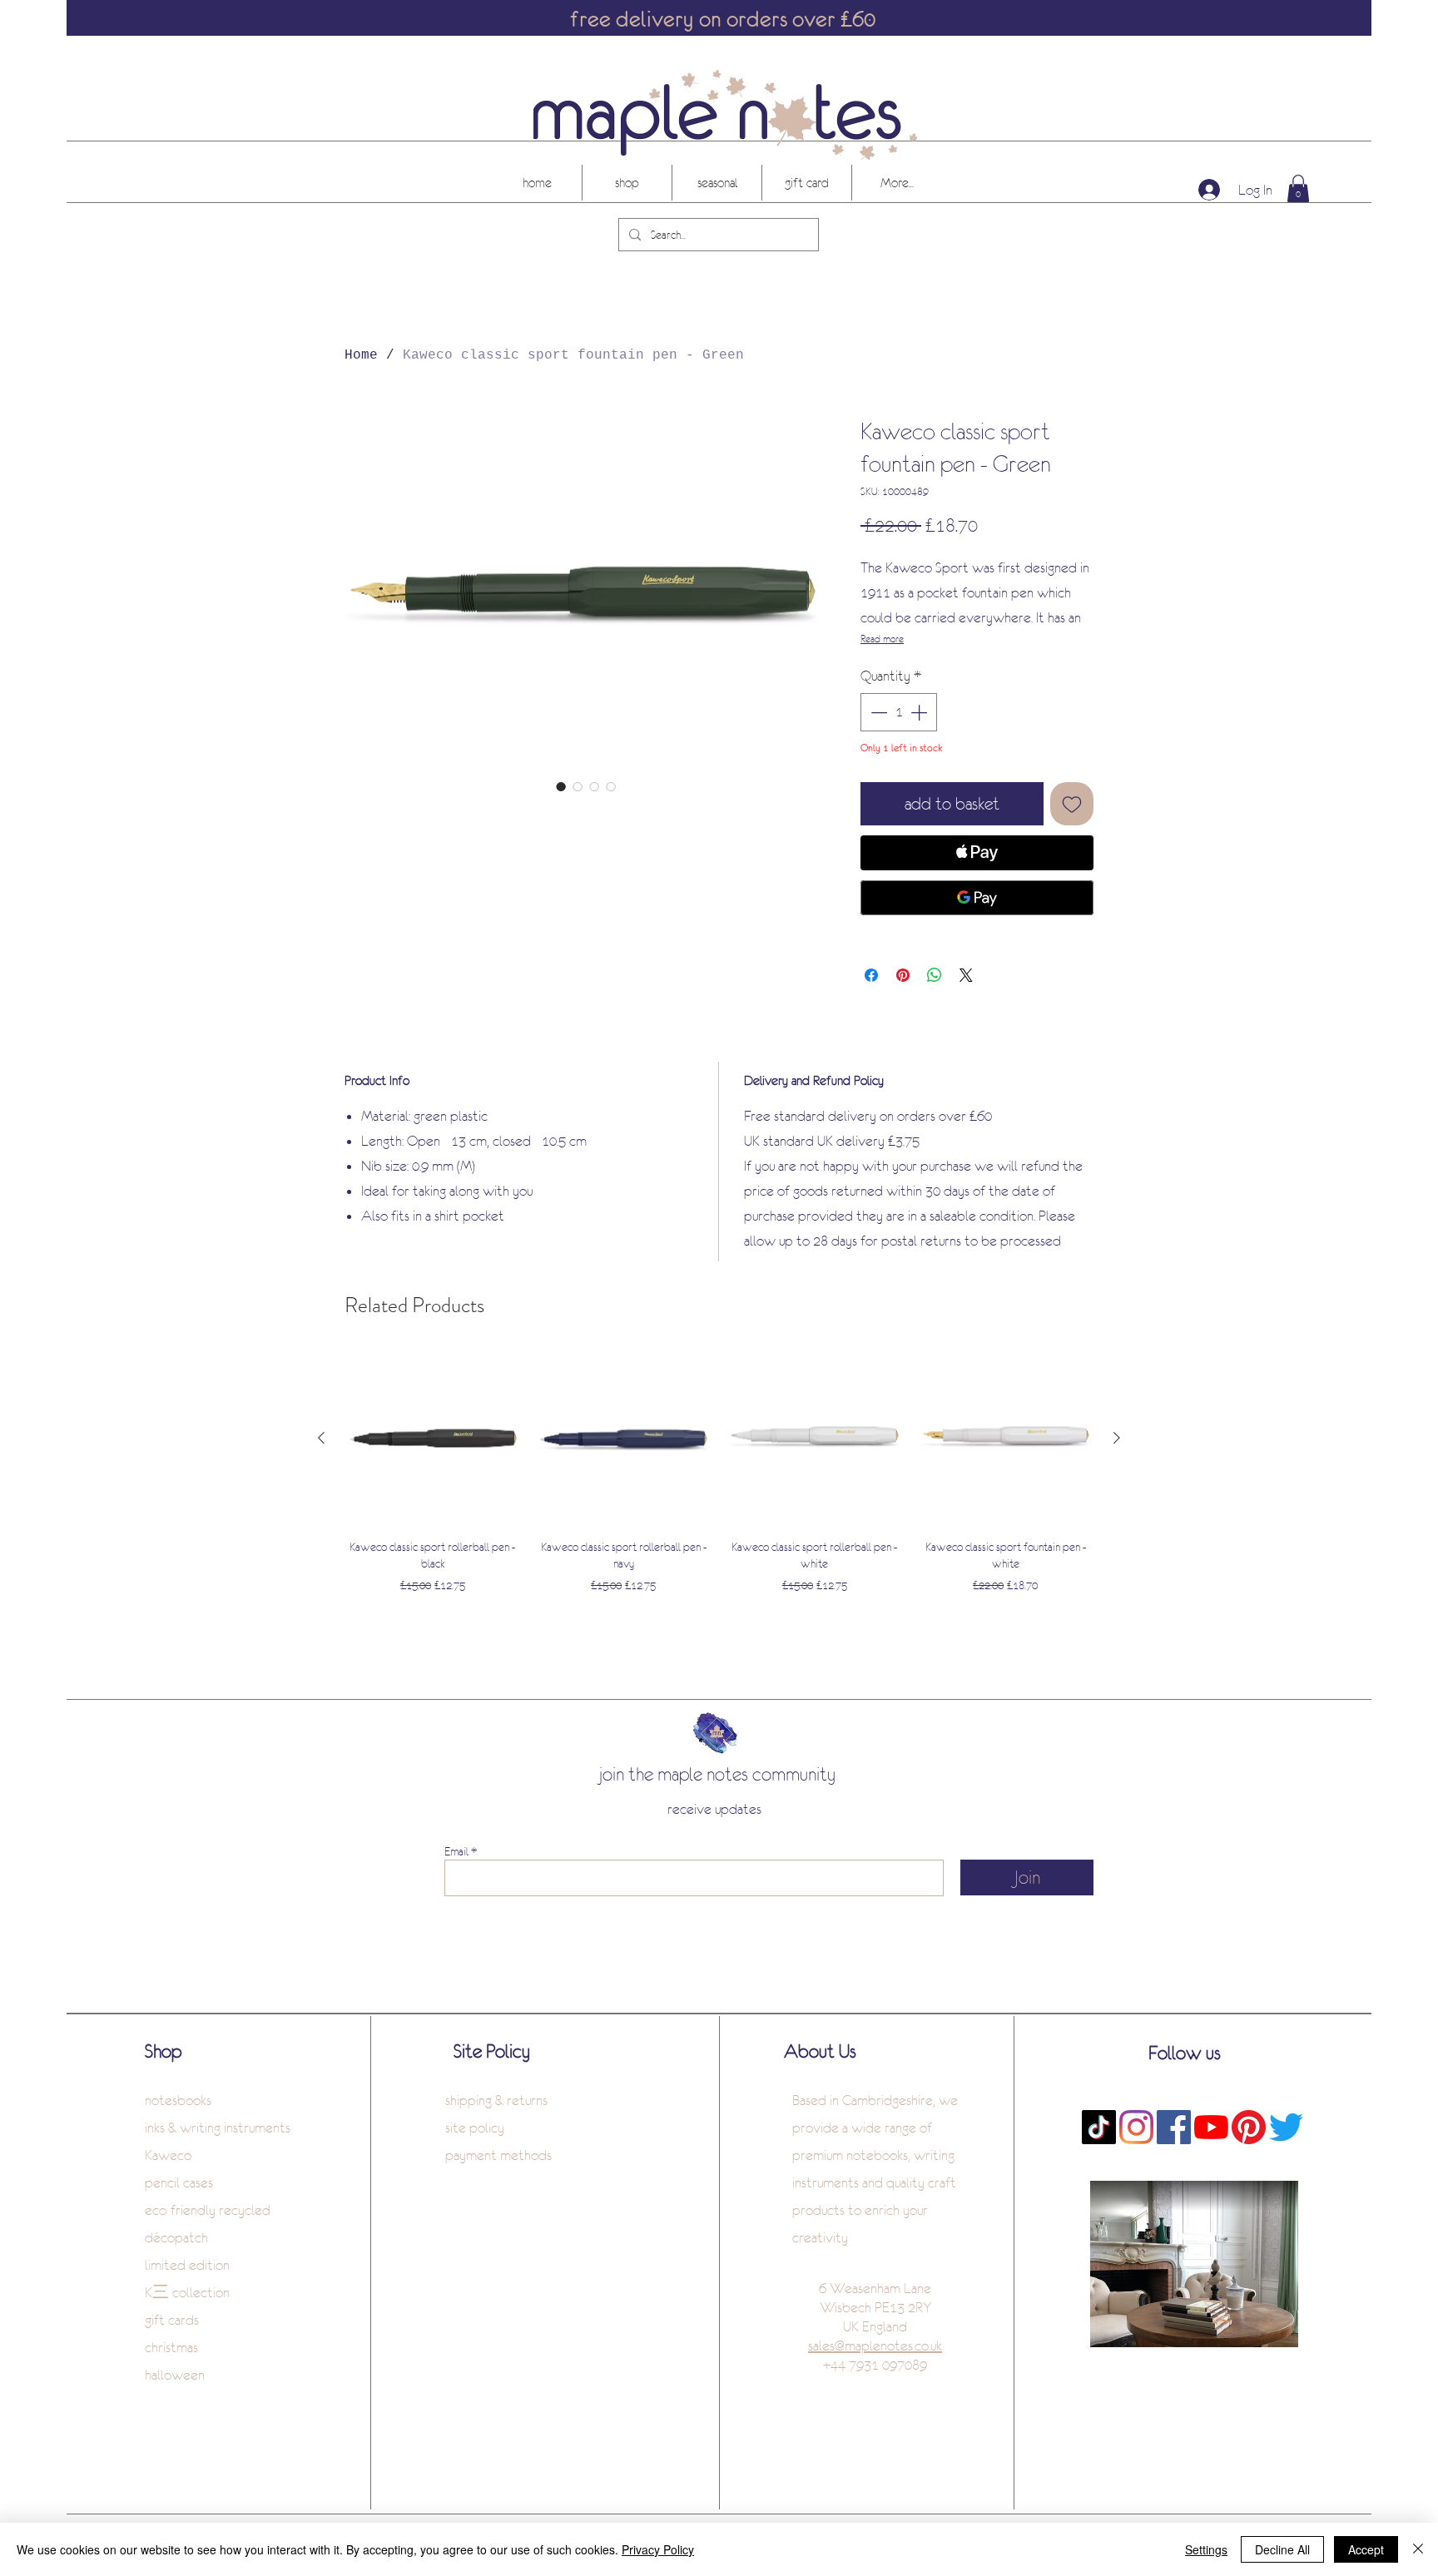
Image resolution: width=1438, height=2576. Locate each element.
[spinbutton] (899, 712)
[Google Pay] (977, 898)
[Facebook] (1174, 2127)
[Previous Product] (321, 1438)
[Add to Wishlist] (1072, 804)
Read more (882, 639)
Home (361, 355)
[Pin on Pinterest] (903, 975)
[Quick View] (433, 1439)
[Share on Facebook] (871, 975)
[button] (1298, 188)
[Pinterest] (1249, 2127)
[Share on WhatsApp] (935, 975)
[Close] (1418, 2549)
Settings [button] (1206, 2549)
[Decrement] (877, 712)
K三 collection (187, 2292)
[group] (719, 1474)
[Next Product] (1117, 1438)
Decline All (1282, 2549)
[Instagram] (1136, 2127)
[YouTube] (1211, 2127)
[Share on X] (966, 975)
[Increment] (920, 712)
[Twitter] (1286, 2127)
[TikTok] (1099, 2127)
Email (456, 1851)
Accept (1366, 2549)
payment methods (498, 2155)
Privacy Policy (658, 2549)
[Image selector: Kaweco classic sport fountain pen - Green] (561, 786)
